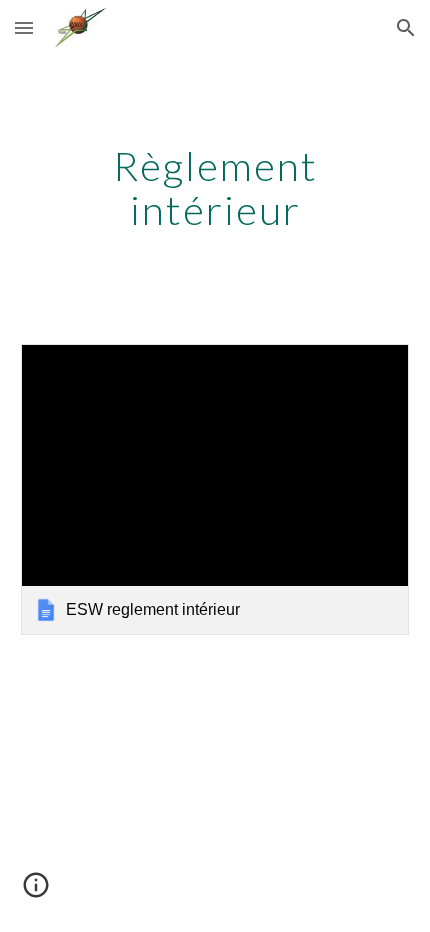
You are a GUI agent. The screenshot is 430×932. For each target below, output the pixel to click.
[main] (215, 188)
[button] (24, 27)
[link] (215, 489)
